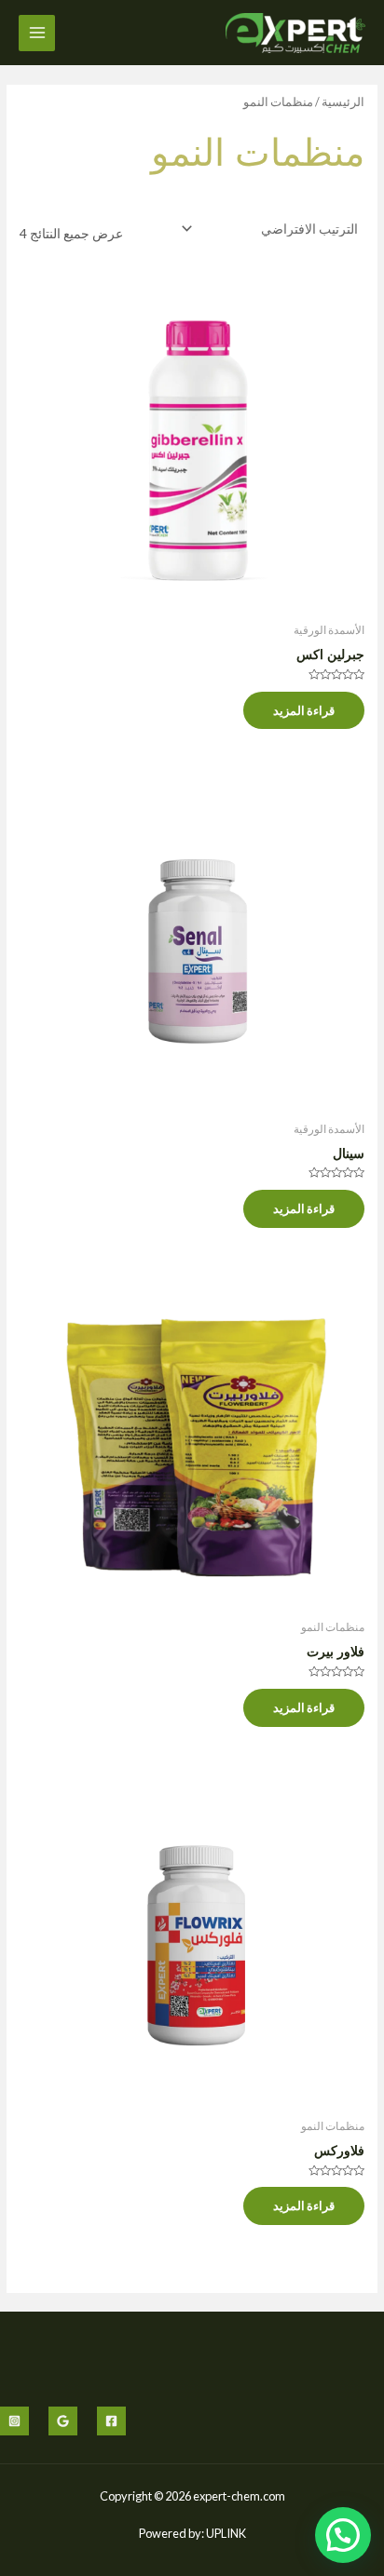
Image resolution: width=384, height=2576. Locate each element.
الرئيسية (343, 102)
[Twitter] (63, 2421)
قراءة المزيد (304, 710)
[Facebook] (111, 2421)
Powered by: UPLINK (192, 2533)
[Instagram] (14, 2421)
